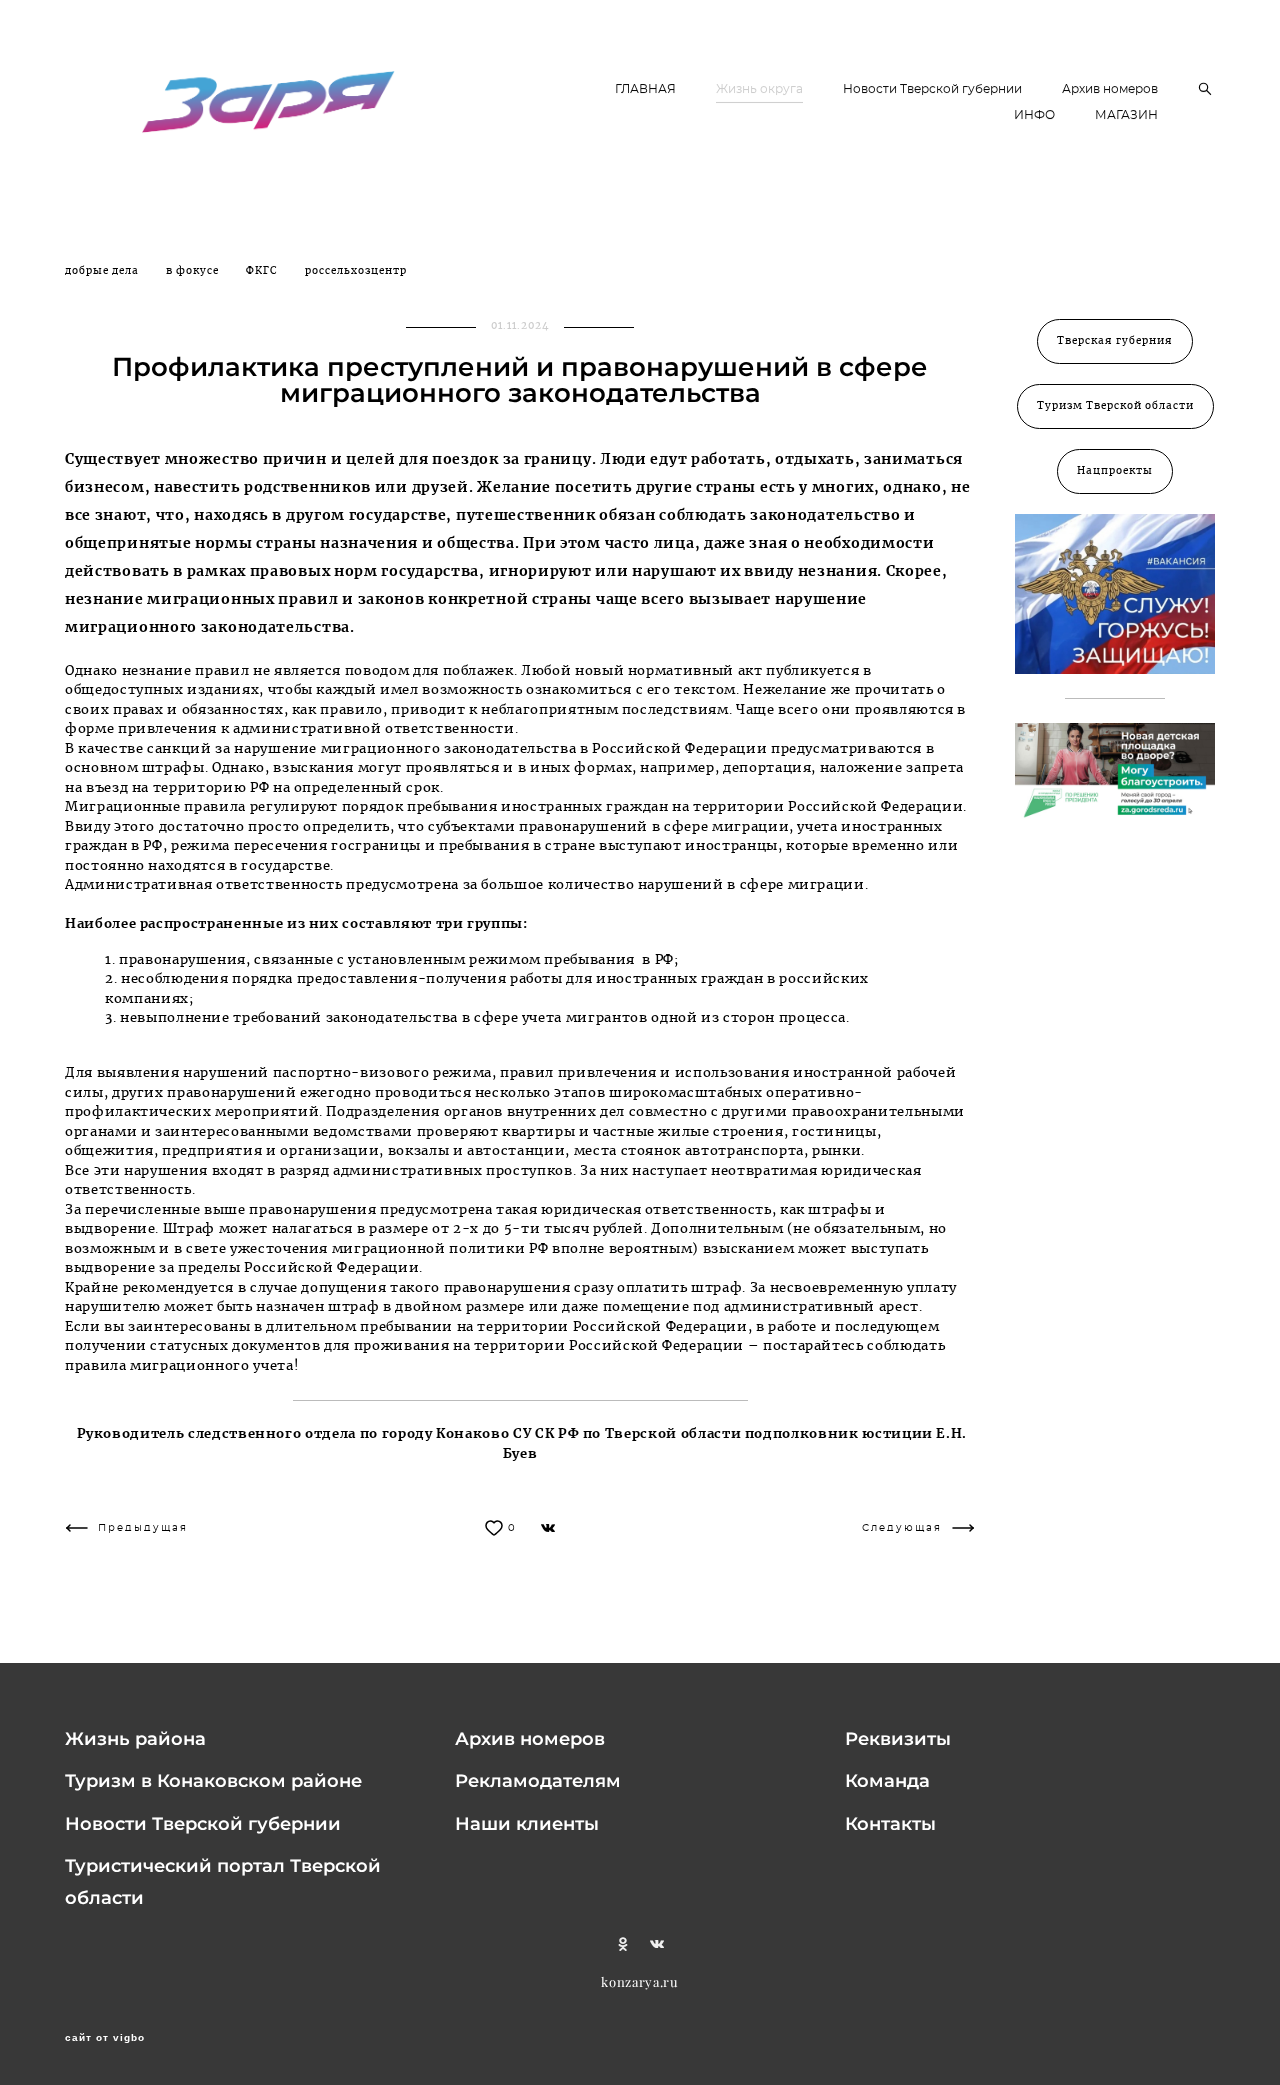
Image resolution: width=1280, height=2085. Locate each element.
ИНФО (1034, 115)
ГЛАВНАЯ (645, 89)
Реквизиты (898, 1739)
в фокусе (194, 271)
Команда (887, 1781)
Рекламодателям (538, 1781)
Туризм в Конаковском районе (213, 1781)
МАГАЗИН (1126, 115)
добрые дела (103, 271)
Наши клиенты (527, 1824)
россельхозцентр (356, 271)
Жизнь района (135, 1739)
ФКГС (263, 271)
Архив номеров (1110, 89)
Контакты (890, 1824)
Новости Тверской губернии (932, 89)
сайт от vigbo (105, 2038)
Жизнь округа (759, 89)
